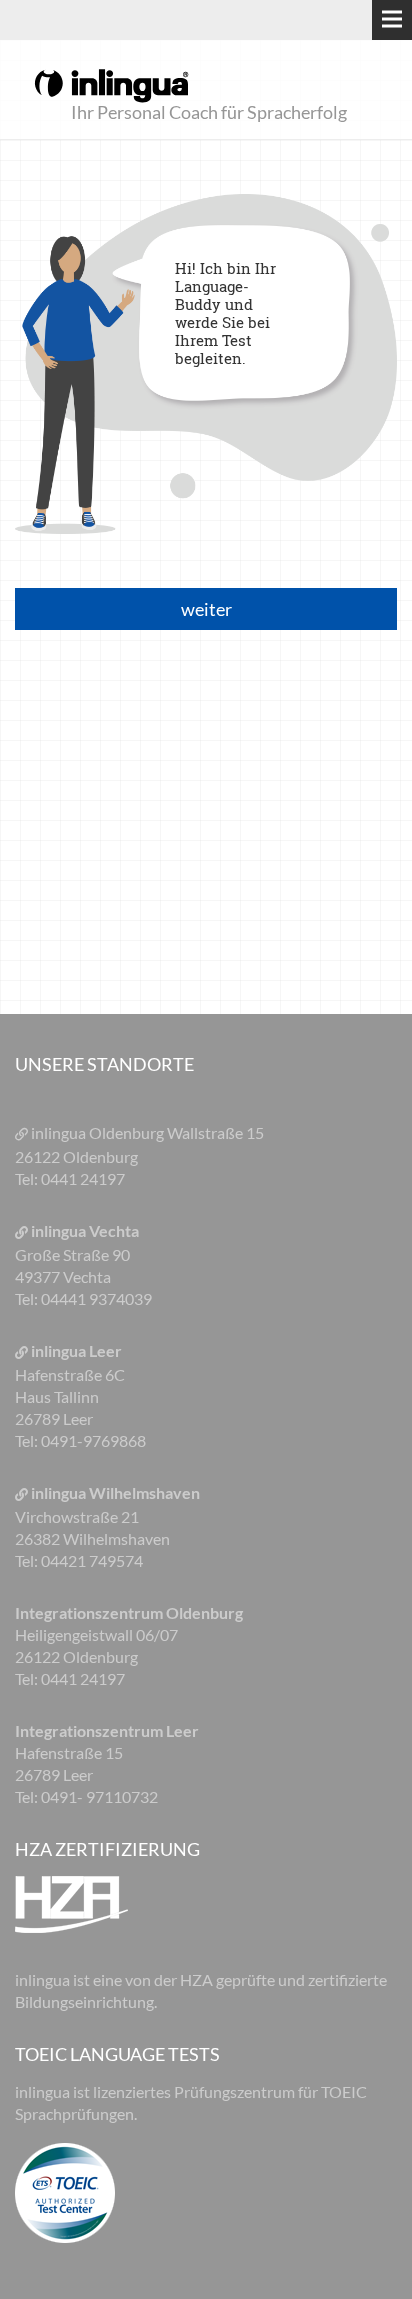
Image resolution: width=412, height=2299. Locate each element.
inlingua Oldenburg (99, 1132)
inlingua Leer (76, 1350)
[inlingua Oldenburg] (111, 84)
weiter (206, 609)
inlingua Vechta (85, 1230)
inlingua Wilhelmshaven (115, 1492)
